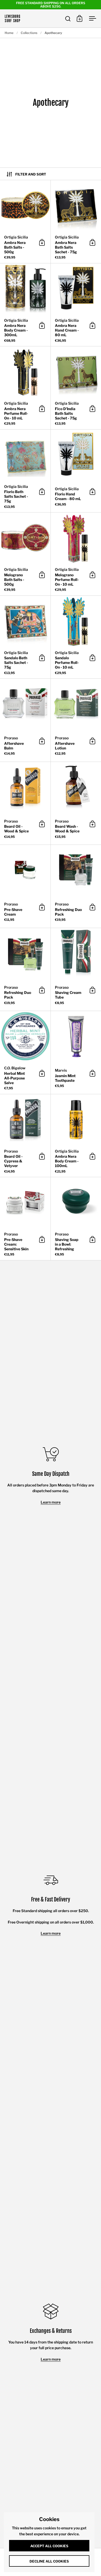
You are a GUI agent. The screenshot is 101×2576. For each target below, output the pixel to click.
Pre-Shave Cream (25, 886)
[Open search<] (68, 19)
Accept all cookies (49, 2546)
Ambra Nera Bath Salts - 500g (25, 222)
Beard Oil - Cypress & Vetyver (25, 1136)
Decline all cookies (49, 2561)
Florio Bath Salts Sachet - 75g (25, 471)
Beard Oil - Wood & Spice (25, 803)
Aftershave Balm (25, 720)
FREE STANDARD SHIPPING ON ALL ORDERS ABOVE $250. (51, 5)
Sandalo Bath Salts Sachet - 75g (25, 637)
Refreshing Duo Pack (25, 970)
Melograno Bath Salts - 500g (25, 554)
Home (9, 33)
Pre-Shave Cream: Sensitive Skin (25, 1219)
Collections (29, 33)
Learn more (51, 1502)
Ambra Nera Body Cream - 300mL (25, 305)
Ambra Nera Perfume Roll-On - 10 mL (25, 388)
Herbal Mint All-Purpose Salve (25, 1052)
